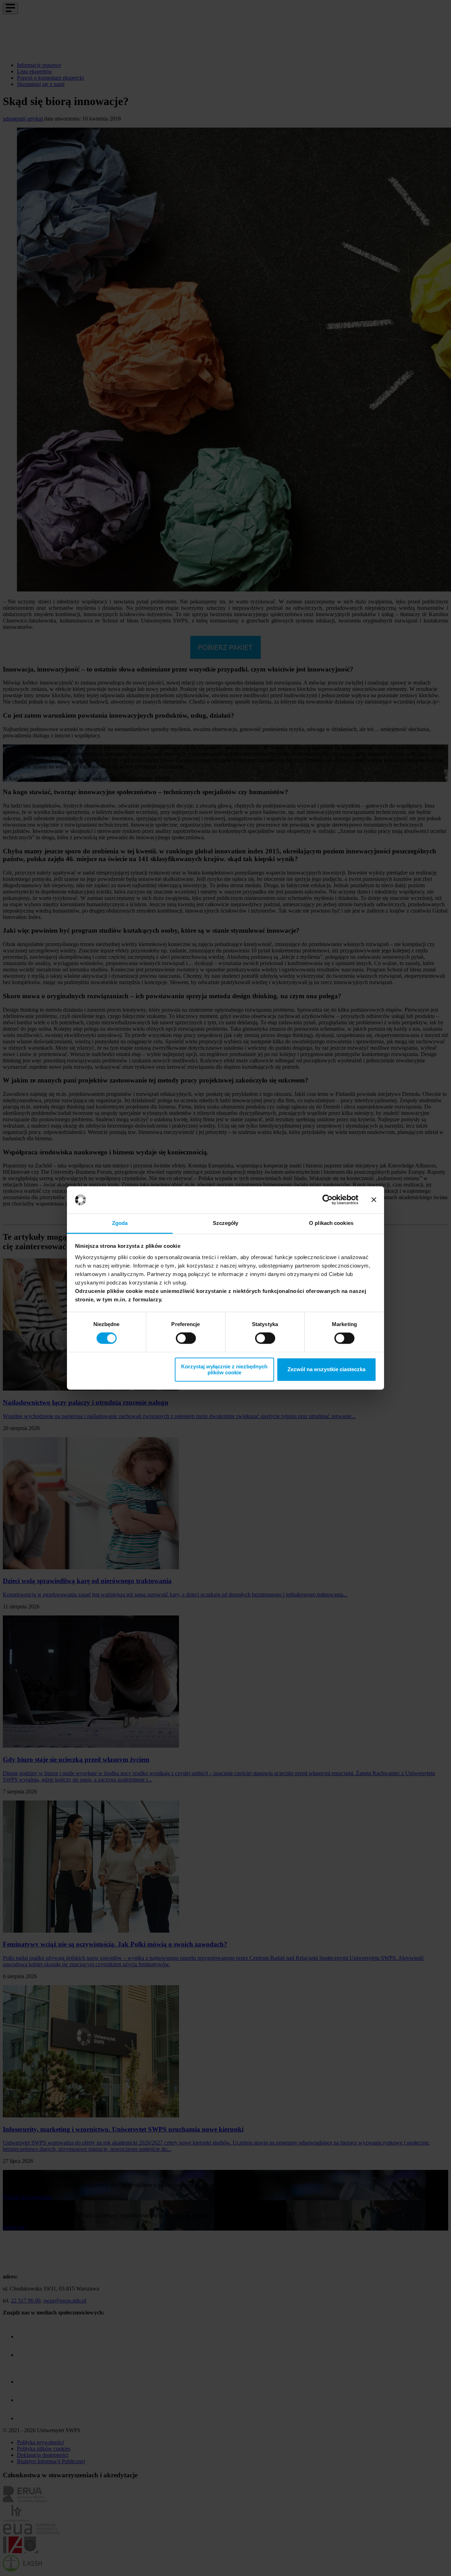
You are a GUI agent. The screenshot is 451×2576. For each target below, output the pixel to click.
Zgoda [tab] (120, 1223)
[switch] (186, 1338)
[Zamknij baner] (374, 1200)
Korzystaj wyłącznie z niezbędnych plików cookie (224, 1369)
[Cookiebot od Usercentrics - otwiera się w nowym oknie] (328, 1200)
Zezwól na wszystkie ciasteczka (326, 1370)
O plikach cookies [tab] (331, 1223)
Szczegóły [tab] (226, 1223)
